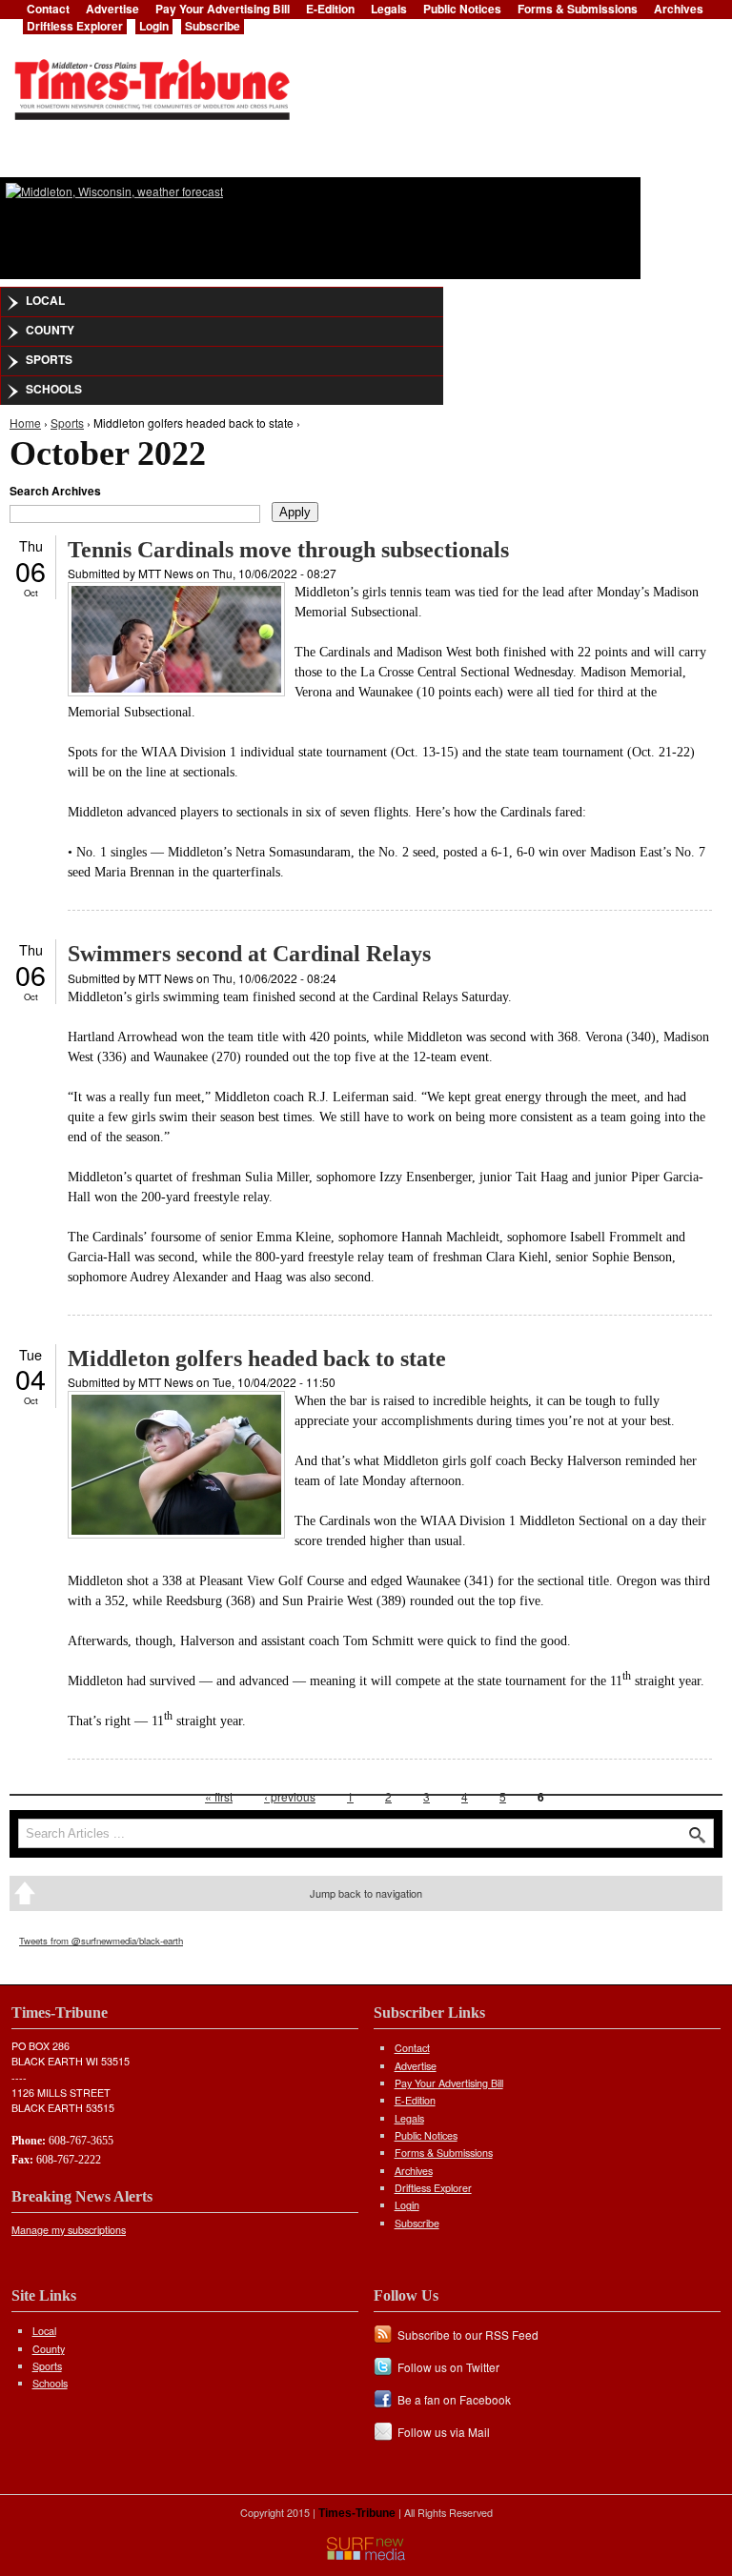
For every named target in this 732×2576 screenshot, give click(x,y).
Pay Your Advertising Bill (449, 2083)
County (50, 330)
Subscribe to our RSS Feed (468, 2334)
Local (45, 300)
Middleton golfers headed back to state (257, 1358)
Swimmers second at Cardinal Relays (249, 954)
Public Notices (426, 2135)
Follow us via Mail (444, 2432)
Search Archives (55, 491)
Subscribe (213, 26)
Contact (412, 2048)
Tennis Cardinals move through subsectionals (288, 550)
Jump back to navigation (366, 1893)
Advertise (416, 2066)
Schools (54, 389)
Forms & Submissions (444, 2153)
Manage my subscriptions (69, 2230)
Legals (409, 2118)
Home (25, 423)
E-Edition (415, 2100)
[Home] (152, 84)
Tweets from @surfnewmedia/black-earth (101, 1941)
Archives (414, 2171)
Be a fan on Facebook (454, 2399)
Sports (49, 359)
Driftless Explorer (75, 26)
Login (154, 26)
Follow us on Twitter (448, 2367)
